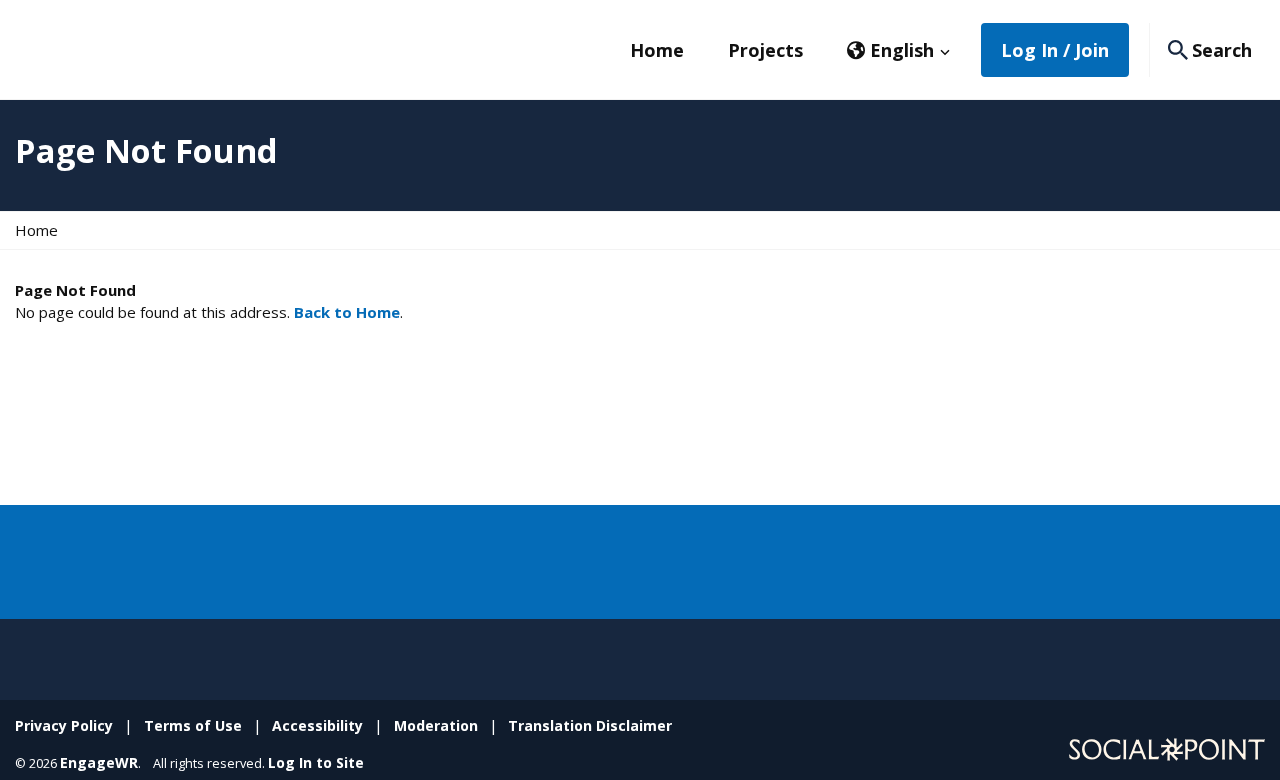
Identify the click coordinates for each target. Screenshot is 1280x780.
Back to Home (347, 312)
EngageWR (99, 762)
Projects (765, 50)
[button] (899, 50)
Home (657, 50)
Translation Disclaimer (590, 725)
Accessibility (317, 725)
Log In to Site (316, 762)
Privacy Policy (64, 725)
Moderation (436, 725)
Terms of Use (193, 725)
